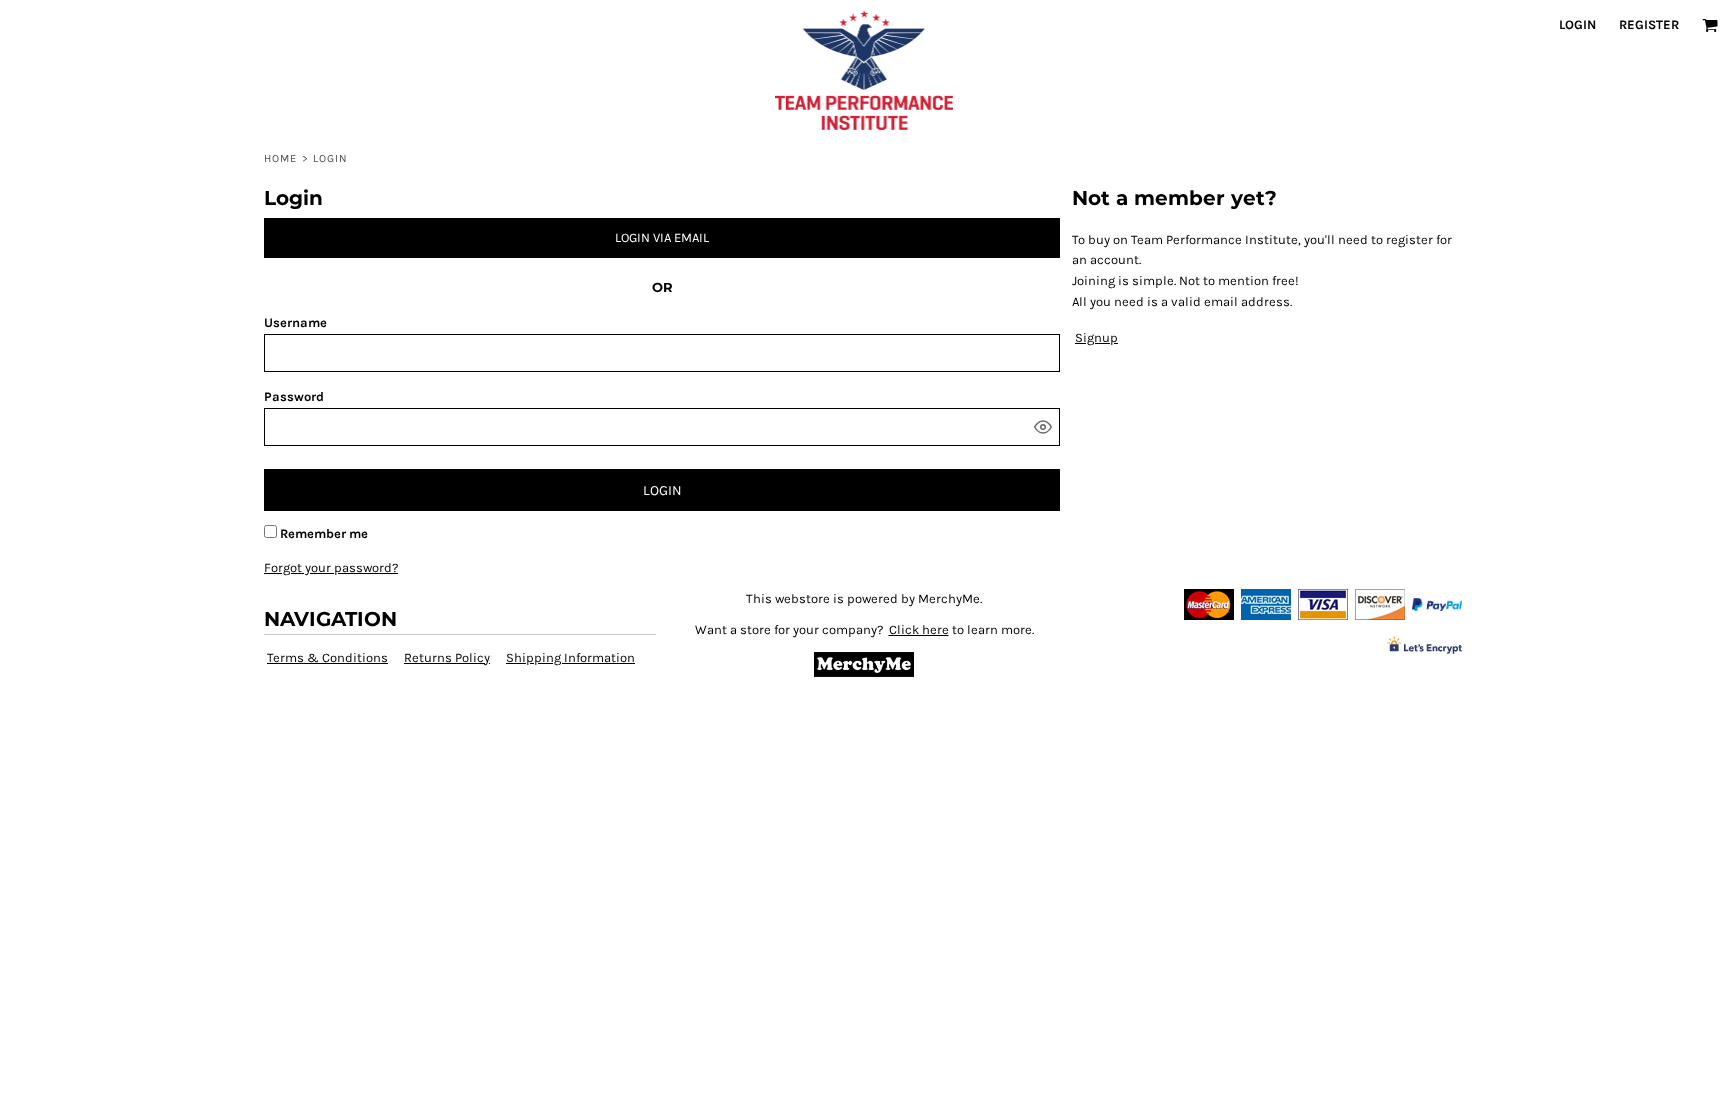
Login (1577, 24)
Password (294, 396)
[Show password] (1043, 427)
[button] (1710, 25)
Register (1649, 24)
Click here (919, 629)
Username (295, 322)
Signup (1096, 337)
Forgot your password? (331, 567)
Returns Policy (447, 657)
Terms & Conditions (327, 657)
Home (280, 158)
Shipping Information (570, 657)
